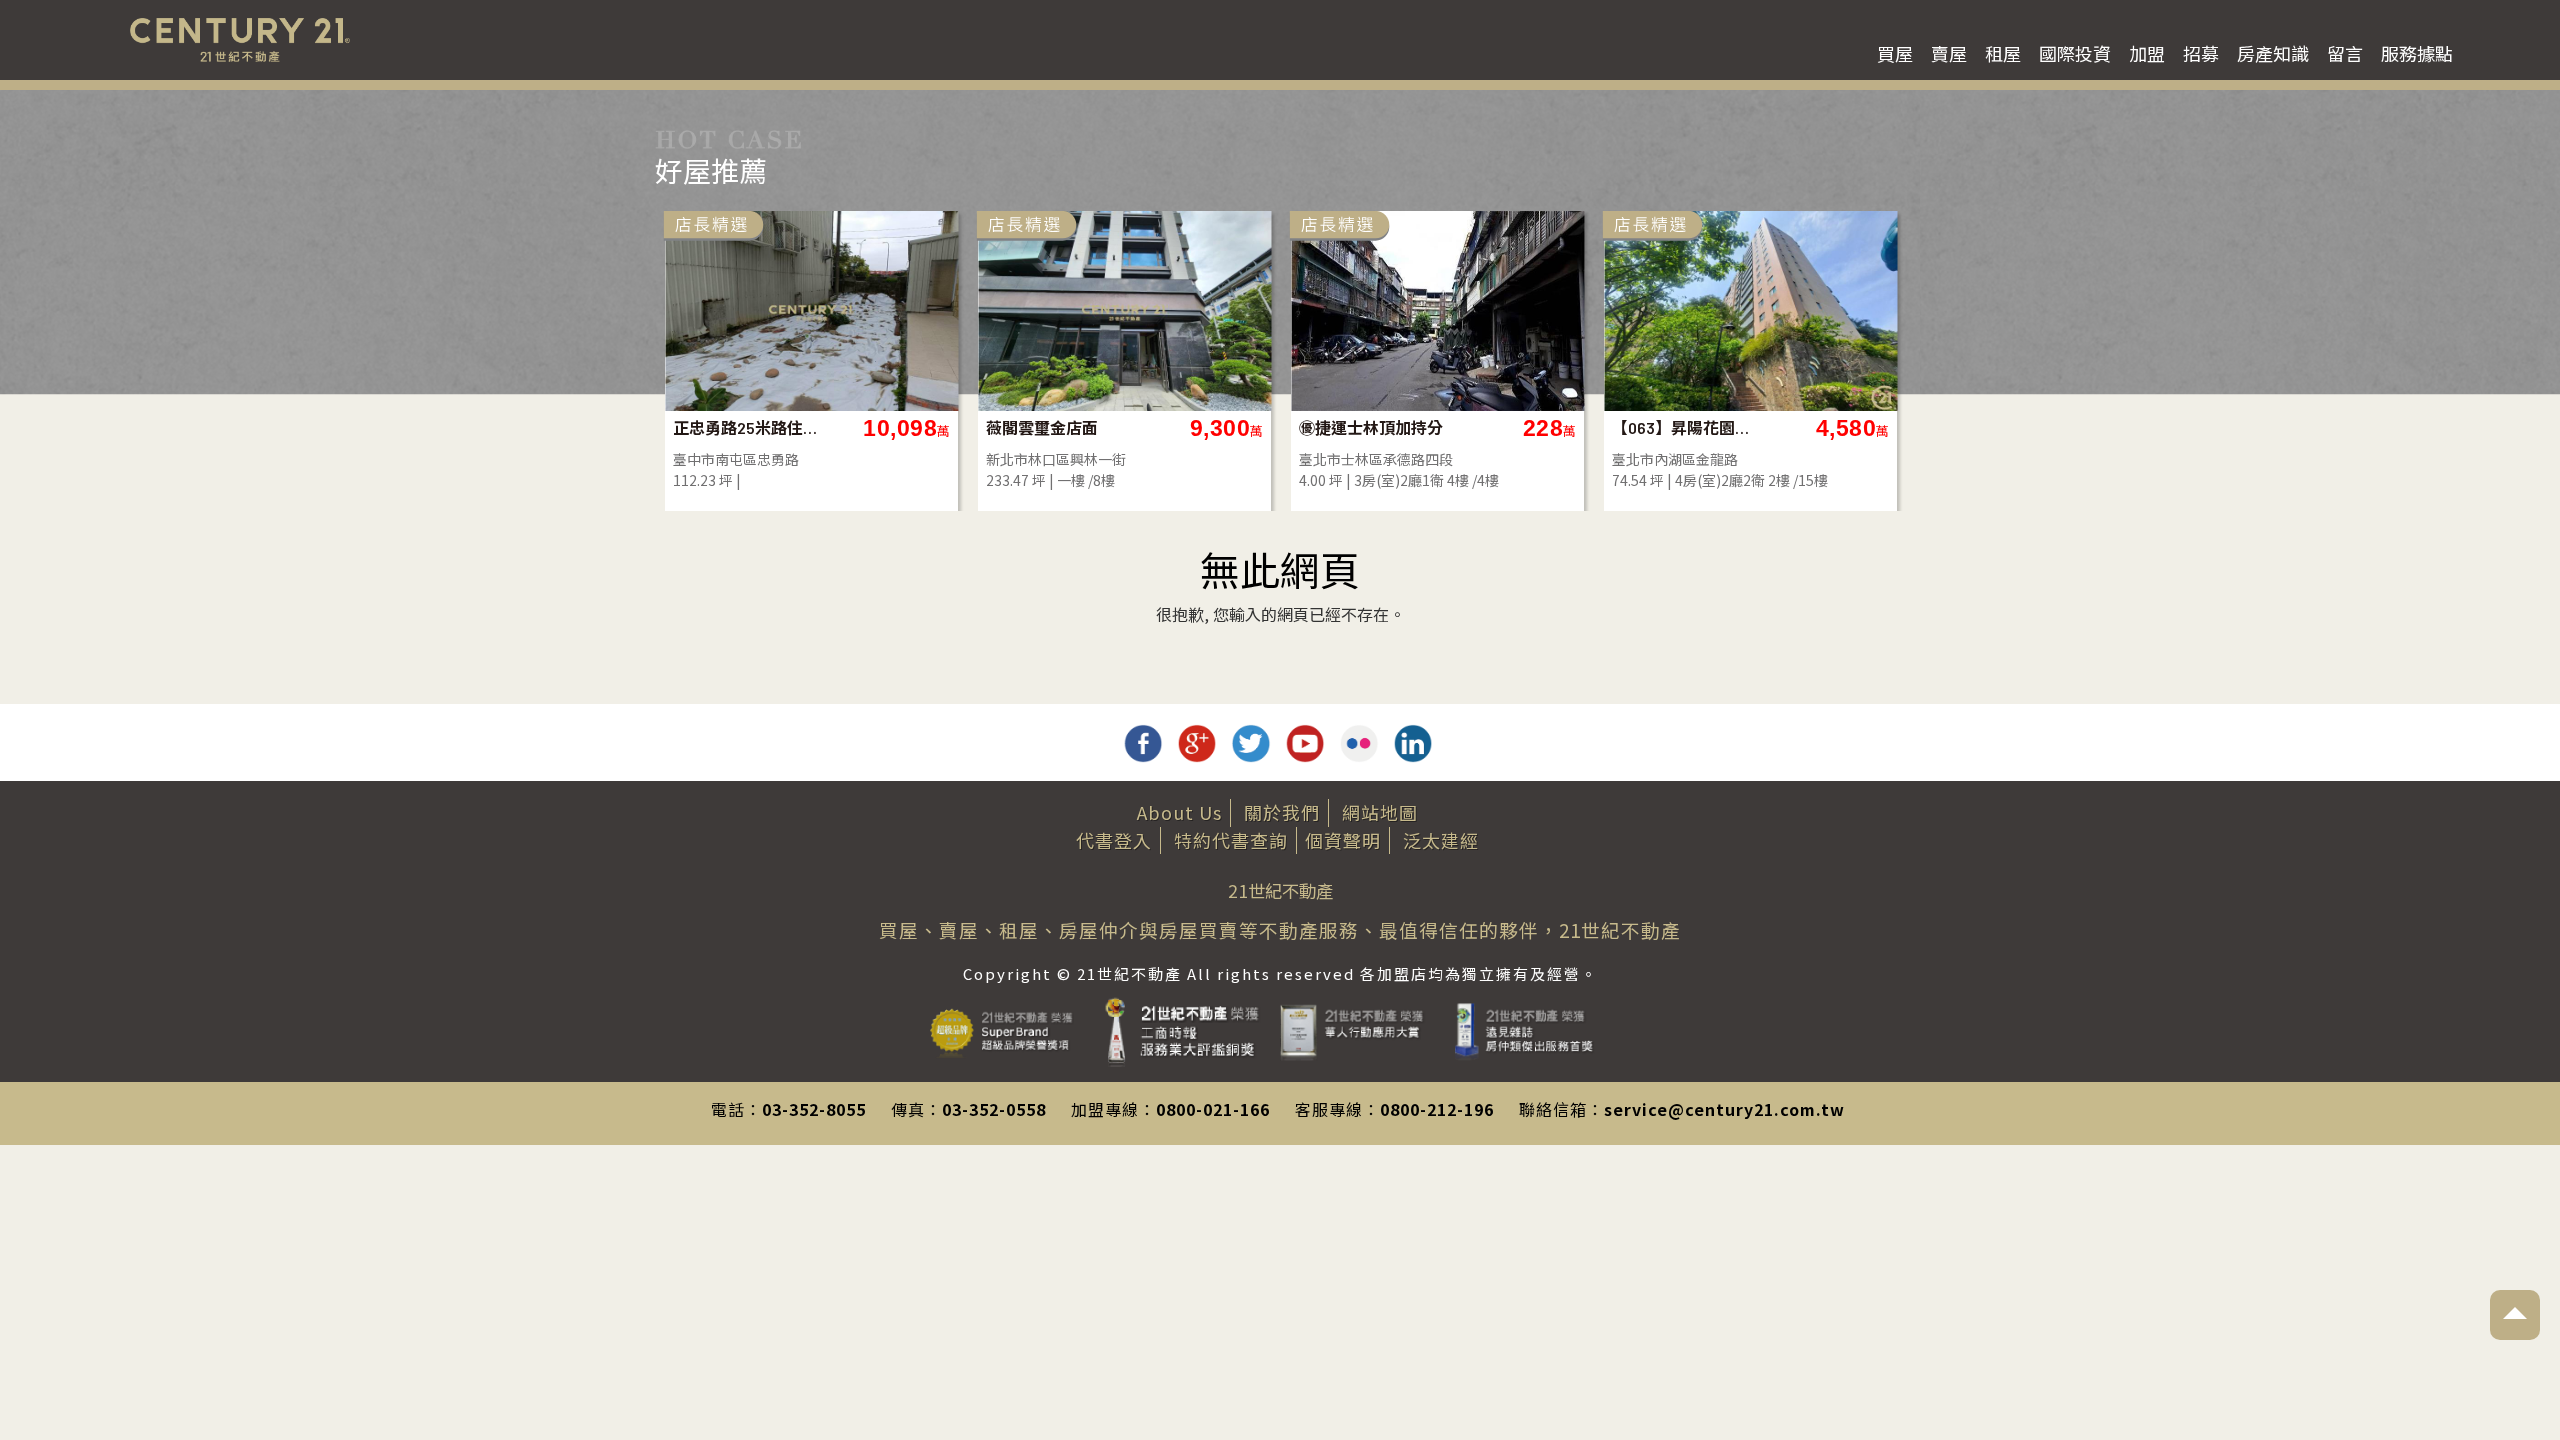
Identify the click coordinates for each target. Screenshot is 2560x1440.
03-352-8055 (814, 1109)
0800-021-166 (1213, 1109)
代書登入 (1114, 840)
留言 (2345, 53)
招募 (2201, 53)
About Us (1179, 812)
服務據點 (2417, 53)
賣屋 (1949, 53)
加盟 (2147, 53)
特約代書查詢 (1231, 840)
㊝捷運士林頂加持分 (745, 427)
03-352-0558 (994, 1109)
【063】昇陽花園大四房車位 (1058, 427)
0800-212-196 (1437, 1109)
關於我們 (1282, 812)
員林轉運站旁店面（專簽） (1371, 427)
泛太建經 (1441, 840)
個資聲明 (1343, 840)
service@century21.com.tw (1724, 1109)
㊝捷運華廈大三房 (1676, 427)
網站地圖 (1380, 812)
